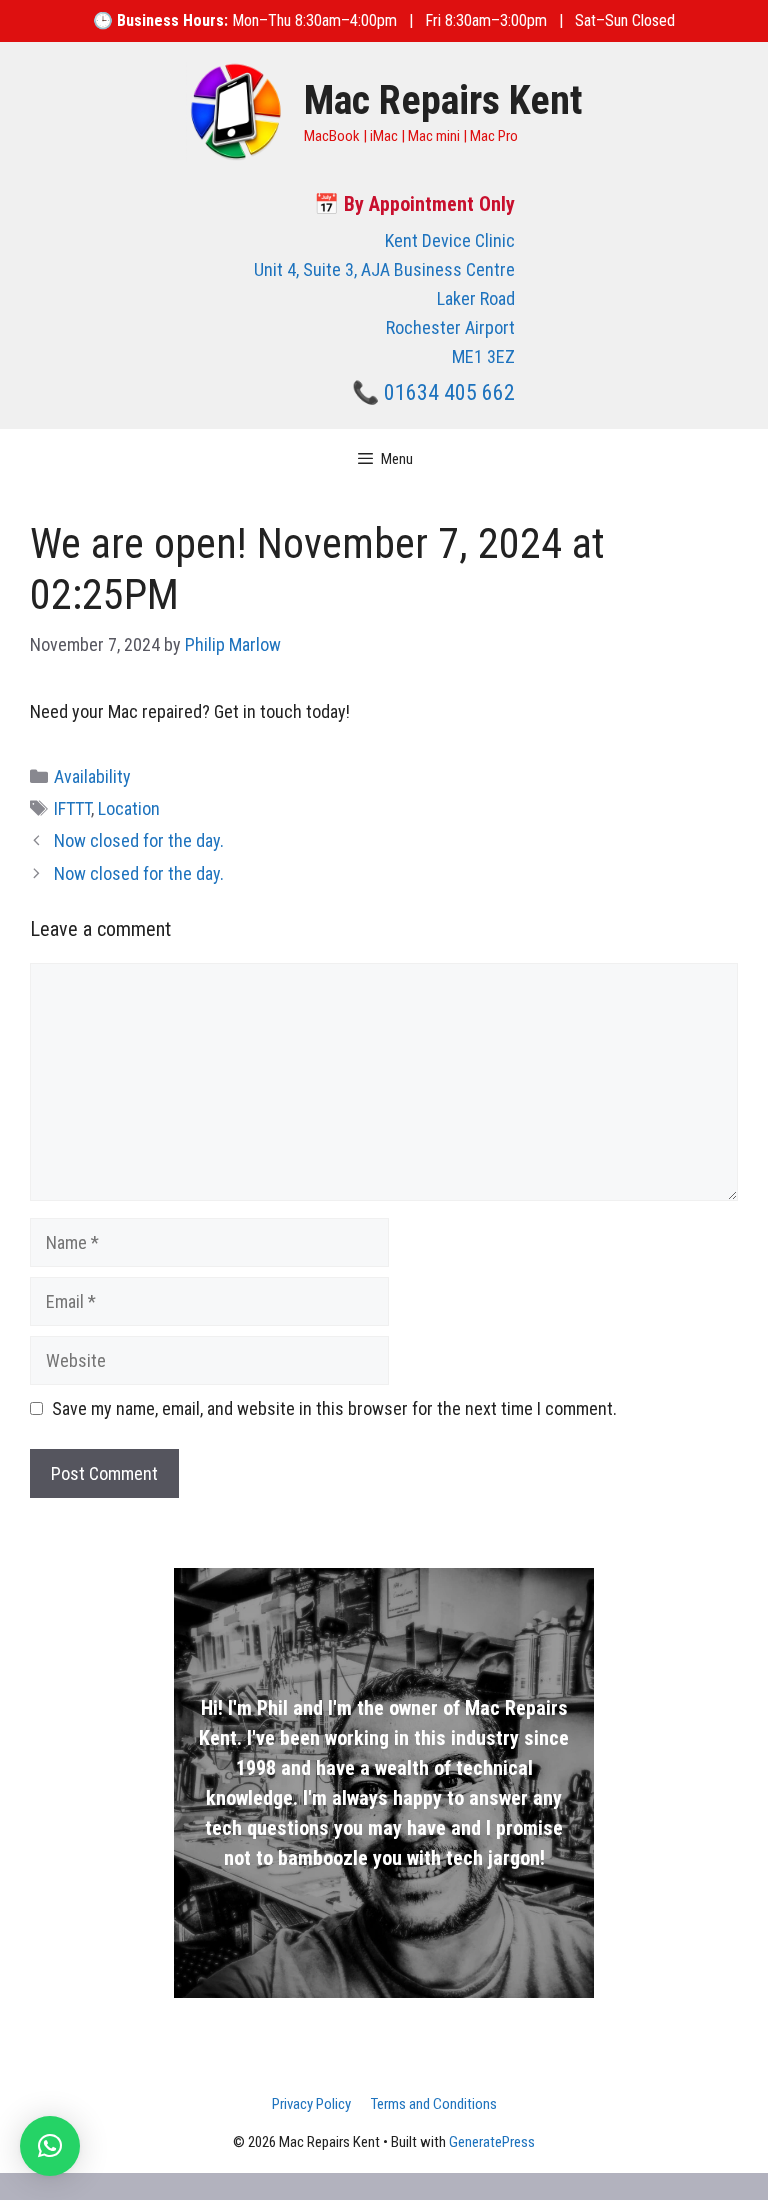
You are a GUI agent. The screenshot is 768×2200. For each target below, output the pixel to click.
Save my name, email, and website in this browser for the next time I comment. (334, 1408)
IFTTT (72, 808)
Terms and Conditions (434, 2104)
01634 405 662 (449, 392)
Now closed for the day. (139, 840)
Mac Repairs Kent (443, 100)
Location (129, 808)
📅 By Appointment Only (414, 204)
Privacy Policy (311, 2104)
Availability (92, 776)
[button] (50, 2146)
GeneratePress (492, 2142)
